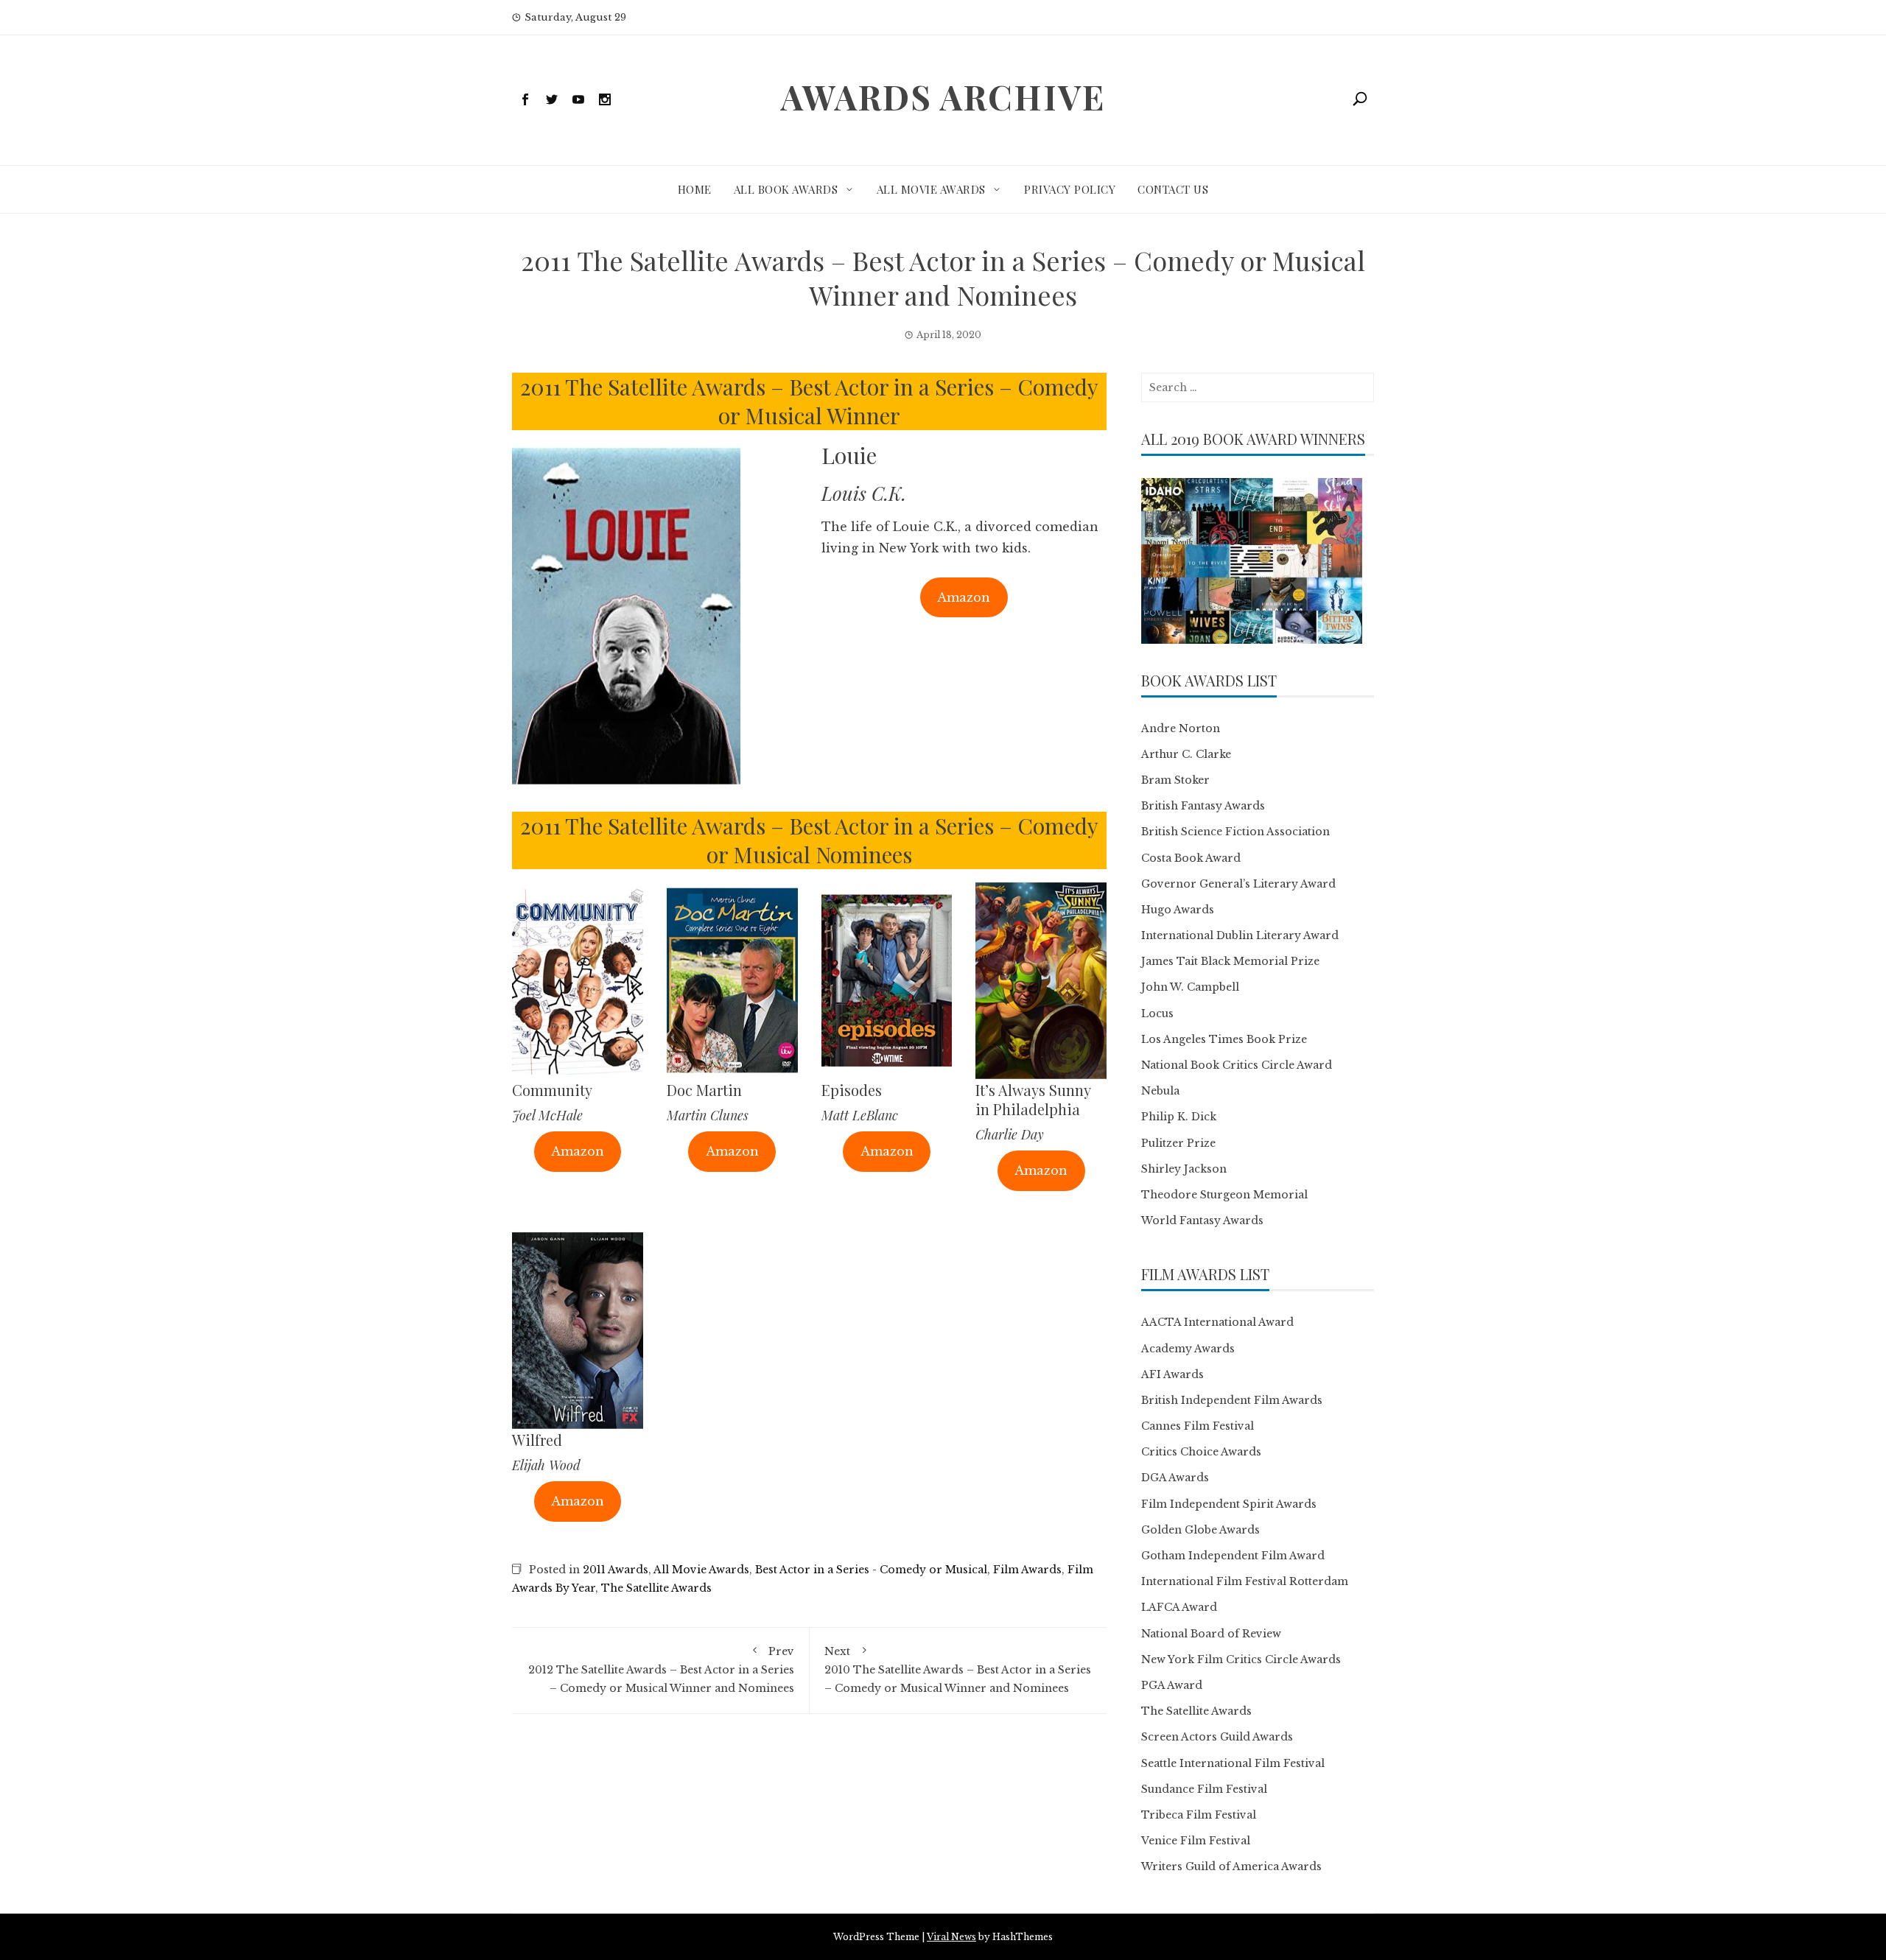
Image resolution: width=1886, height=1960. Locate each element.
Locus (1157, 1014)
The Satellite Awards (656, 1588)
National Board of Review (1211, 1634)
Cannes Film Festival (1198, 1426)
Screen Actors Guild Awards (1217, 1737)
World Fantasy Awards (1202, 1220)
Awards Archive (943, 96)
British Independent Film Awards (1232, 1400)
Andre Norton (1181, 728)
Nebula (1160, 1091)
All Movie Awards (931, 189)
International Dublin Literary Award (1240, 935)
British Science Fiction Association (1235, 832)
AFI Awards (1172, 1374)
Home (695, 189)
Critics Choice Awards (1201, 1452)
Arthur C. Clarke (1186, 754)
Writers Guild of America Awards (1231, 1866)
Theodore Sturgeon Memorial (1224, 1195)
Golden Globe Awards (1200, 1530)
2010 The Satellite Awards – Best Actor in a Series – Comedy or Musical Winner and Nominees (958, 1670)
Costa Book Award (1191, 858)
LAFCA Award (1179, 1607)
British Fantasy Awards (1203, 806)
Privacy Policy (1070, 189)
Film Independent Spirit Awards (1229, 1504)
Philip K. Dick (1179, 1117)
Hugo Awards (1178, 910)
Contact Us (1173, 189)
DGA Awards (1175, 1478)
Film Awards (1027, 1570)
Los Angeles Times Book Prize (1224, 1039)
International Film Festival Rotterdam (1245, 1581)
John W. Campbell (1190, 987)
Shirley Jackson (1184, 1169)
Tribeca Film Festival (1199, 1815)
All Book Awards (786, 189)
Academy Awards (1188, 1349)
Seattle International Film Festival (1233, 1763)
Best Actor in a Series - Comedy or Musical (871, 1570)
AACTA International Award (1217, 1322)
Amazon (964, 597)
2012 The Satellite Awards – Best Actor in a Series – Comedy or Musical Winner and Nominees (661, 1670)
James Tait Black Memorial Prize (1230, 961)
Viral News (951, 1937)
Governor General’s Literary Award (1238, 884)
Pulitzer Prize (1178, 1143)
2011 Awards (616, 1570)
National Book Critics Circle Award (1237, 1065)
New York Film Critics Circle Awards (1241, 1659)
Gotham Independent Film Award (1233, 1556)
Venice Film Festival (1196, 1841)
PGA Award (1172, 1685)
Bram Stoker (1175, 780)
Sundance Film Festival (1204, 1789)
